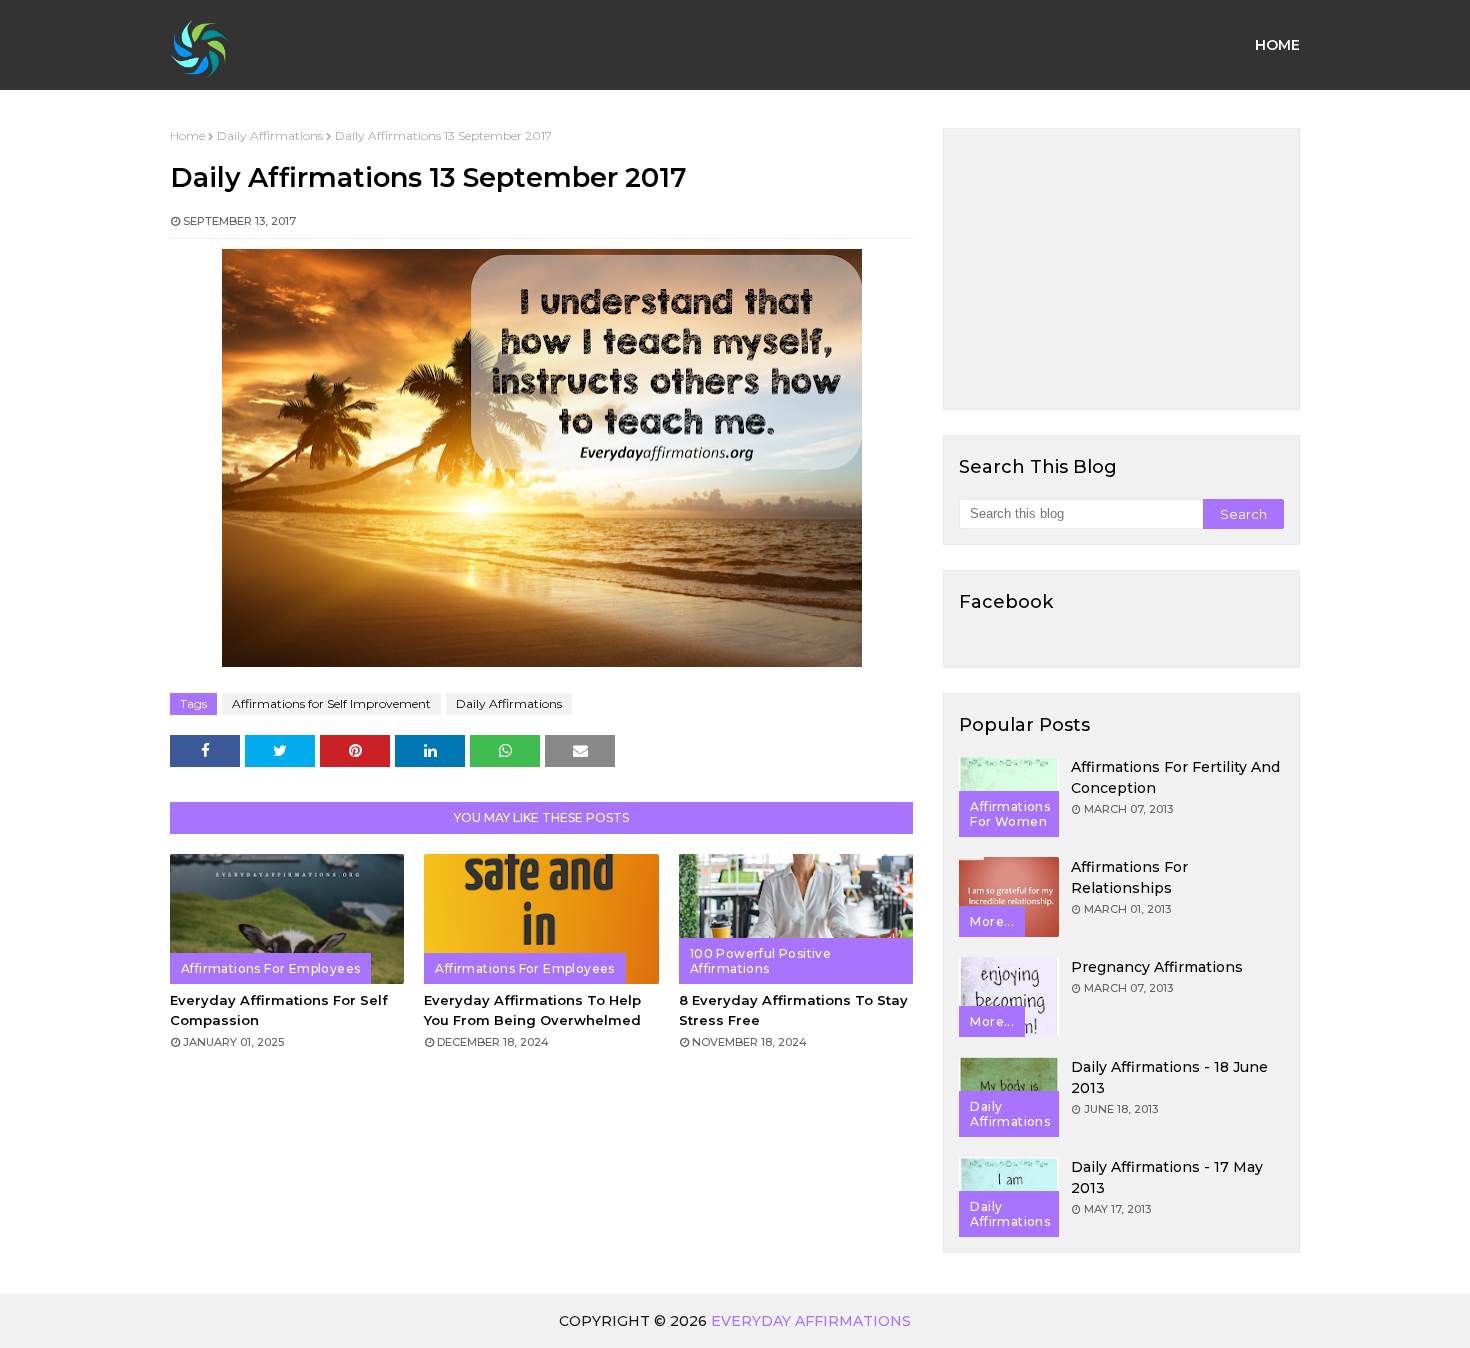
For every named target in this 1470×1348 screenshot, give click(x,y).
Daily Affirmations (270, 135)
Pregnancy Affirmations (1157, 967)
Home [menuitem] (1277, 45)
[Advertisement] (1121, 269)
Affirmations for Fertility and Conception (1175, 777)
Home (187, 135)
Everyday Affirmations (811, 1321)
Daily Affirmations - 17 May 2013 (1167, 1177)
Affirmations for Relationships (1129, 877)
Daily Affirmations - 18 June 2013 (1169, 1077)
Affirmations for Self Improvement (331, 703)
